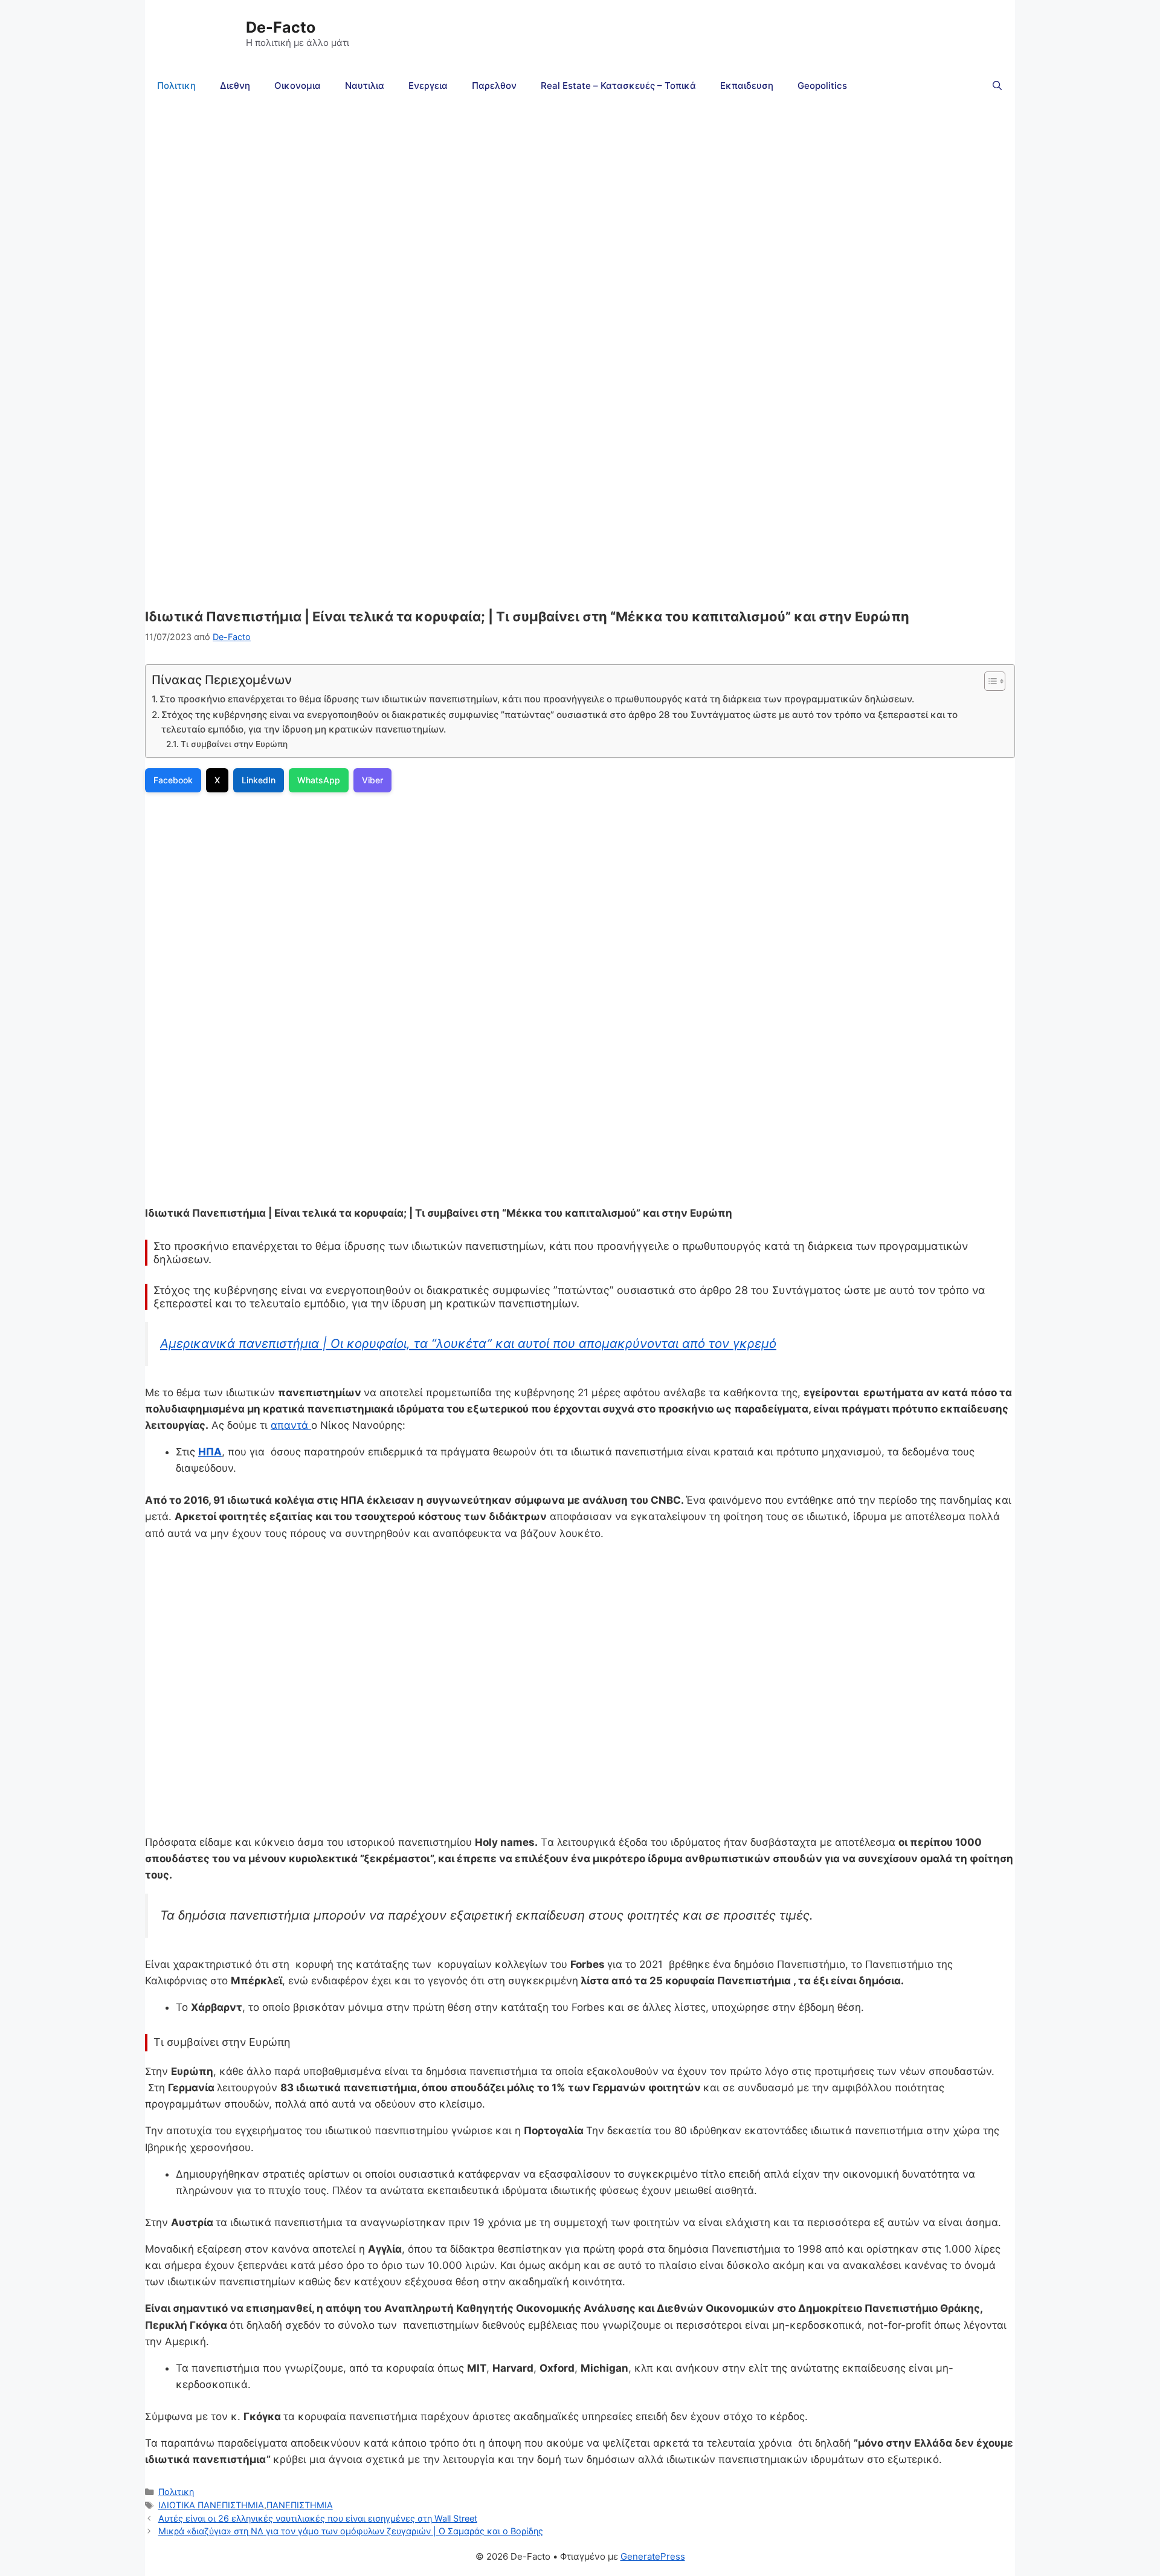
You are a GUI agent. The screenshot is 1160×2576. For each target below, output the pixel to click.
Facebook (173, 780)
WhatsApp (319, 780)
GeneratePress (653, 2556)
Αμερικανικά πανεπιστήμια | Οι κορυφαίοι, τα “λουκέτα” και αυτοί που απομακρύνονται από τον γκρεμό (468, 1343)
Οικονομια (298, 86)
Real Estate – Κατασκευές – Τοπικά (618, 86)
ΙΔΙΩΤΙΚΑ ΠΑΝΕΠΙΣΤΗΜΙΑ (211, 2505)
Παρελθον (494, 86)
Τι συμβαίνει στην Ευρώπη (234, 744)
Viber (372, 780)
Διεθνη (235, 86)
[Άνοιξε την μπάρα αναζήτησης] (997, 86)
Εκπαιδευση (747, 86)
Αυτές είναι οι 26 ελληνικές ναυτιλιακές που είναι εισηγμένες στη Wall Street (318, 2518)
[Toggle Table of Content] (989, 681)
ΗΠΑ (210, 1452)
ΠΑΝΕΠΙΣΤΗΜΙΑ (300, 2505)
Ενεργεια (428, 86)
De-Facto (281, 27)
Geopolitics (822, 86)
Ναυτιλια (365, 86)
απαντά (291, 1425)
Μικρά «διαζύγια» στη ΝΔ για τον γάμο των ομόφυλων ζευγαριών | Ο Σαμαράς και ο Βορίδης (351, 2531)
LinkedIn (259, 780)
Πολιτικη (176, 86)
